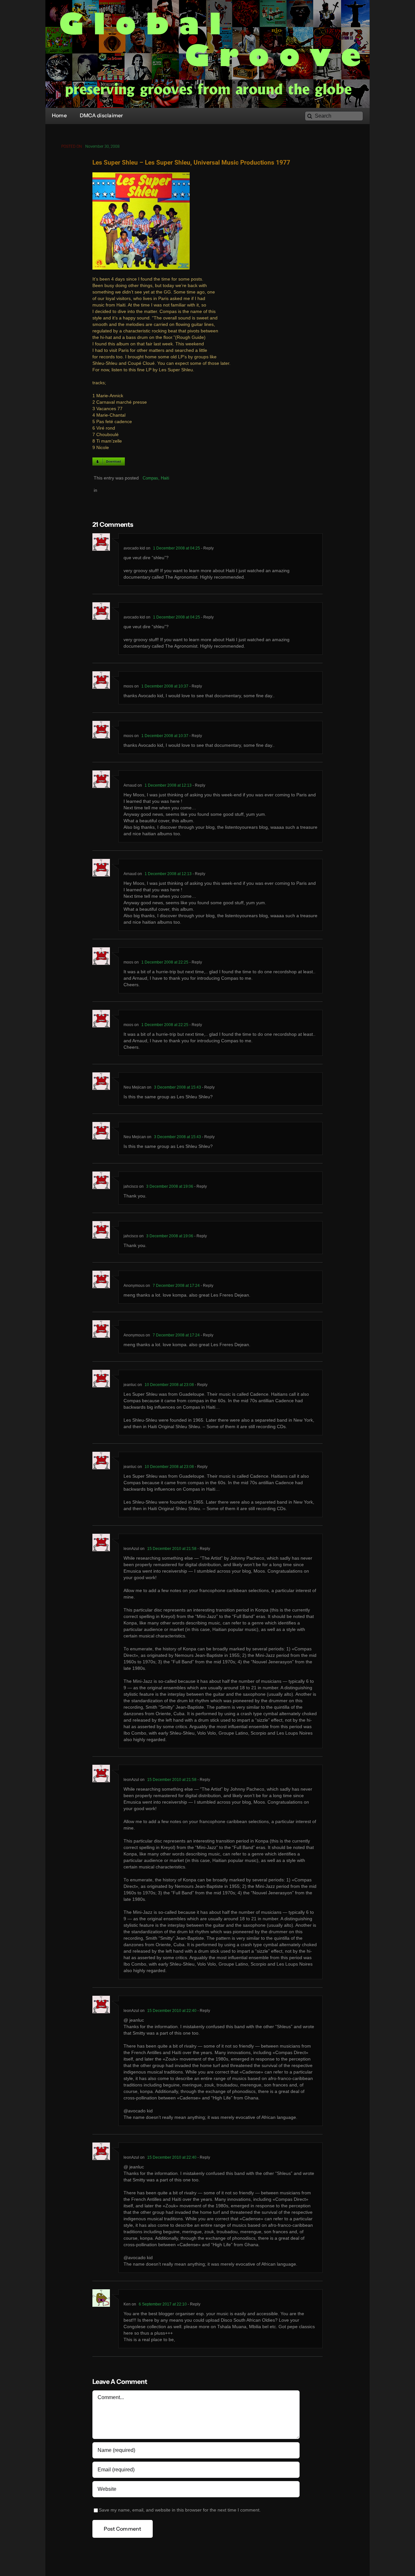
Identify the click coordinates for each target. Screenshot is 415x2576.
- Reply (207, 548)
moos (128, 686)
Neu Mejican (135, 1087)
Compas (150, 478)
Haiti (165, 478)
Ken (127, 2304)
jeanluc (130, 1385)
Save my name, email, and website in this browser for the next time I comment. (180, 2510)
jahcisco (131, 1186)
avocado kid (134, 548)
